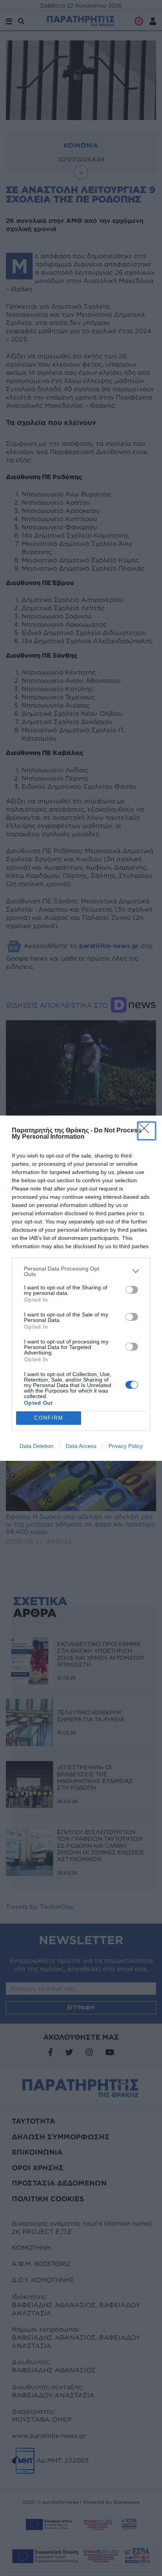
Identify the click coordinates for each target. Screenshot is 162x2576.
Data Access (81, 1446)
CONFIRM (49, 1418)
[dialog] (81, 1288)
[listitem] (81, 1271)
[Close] (147, 1131)
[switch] (132, 1290)
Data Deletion (37, 1446)
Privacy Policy (126, 1446)
